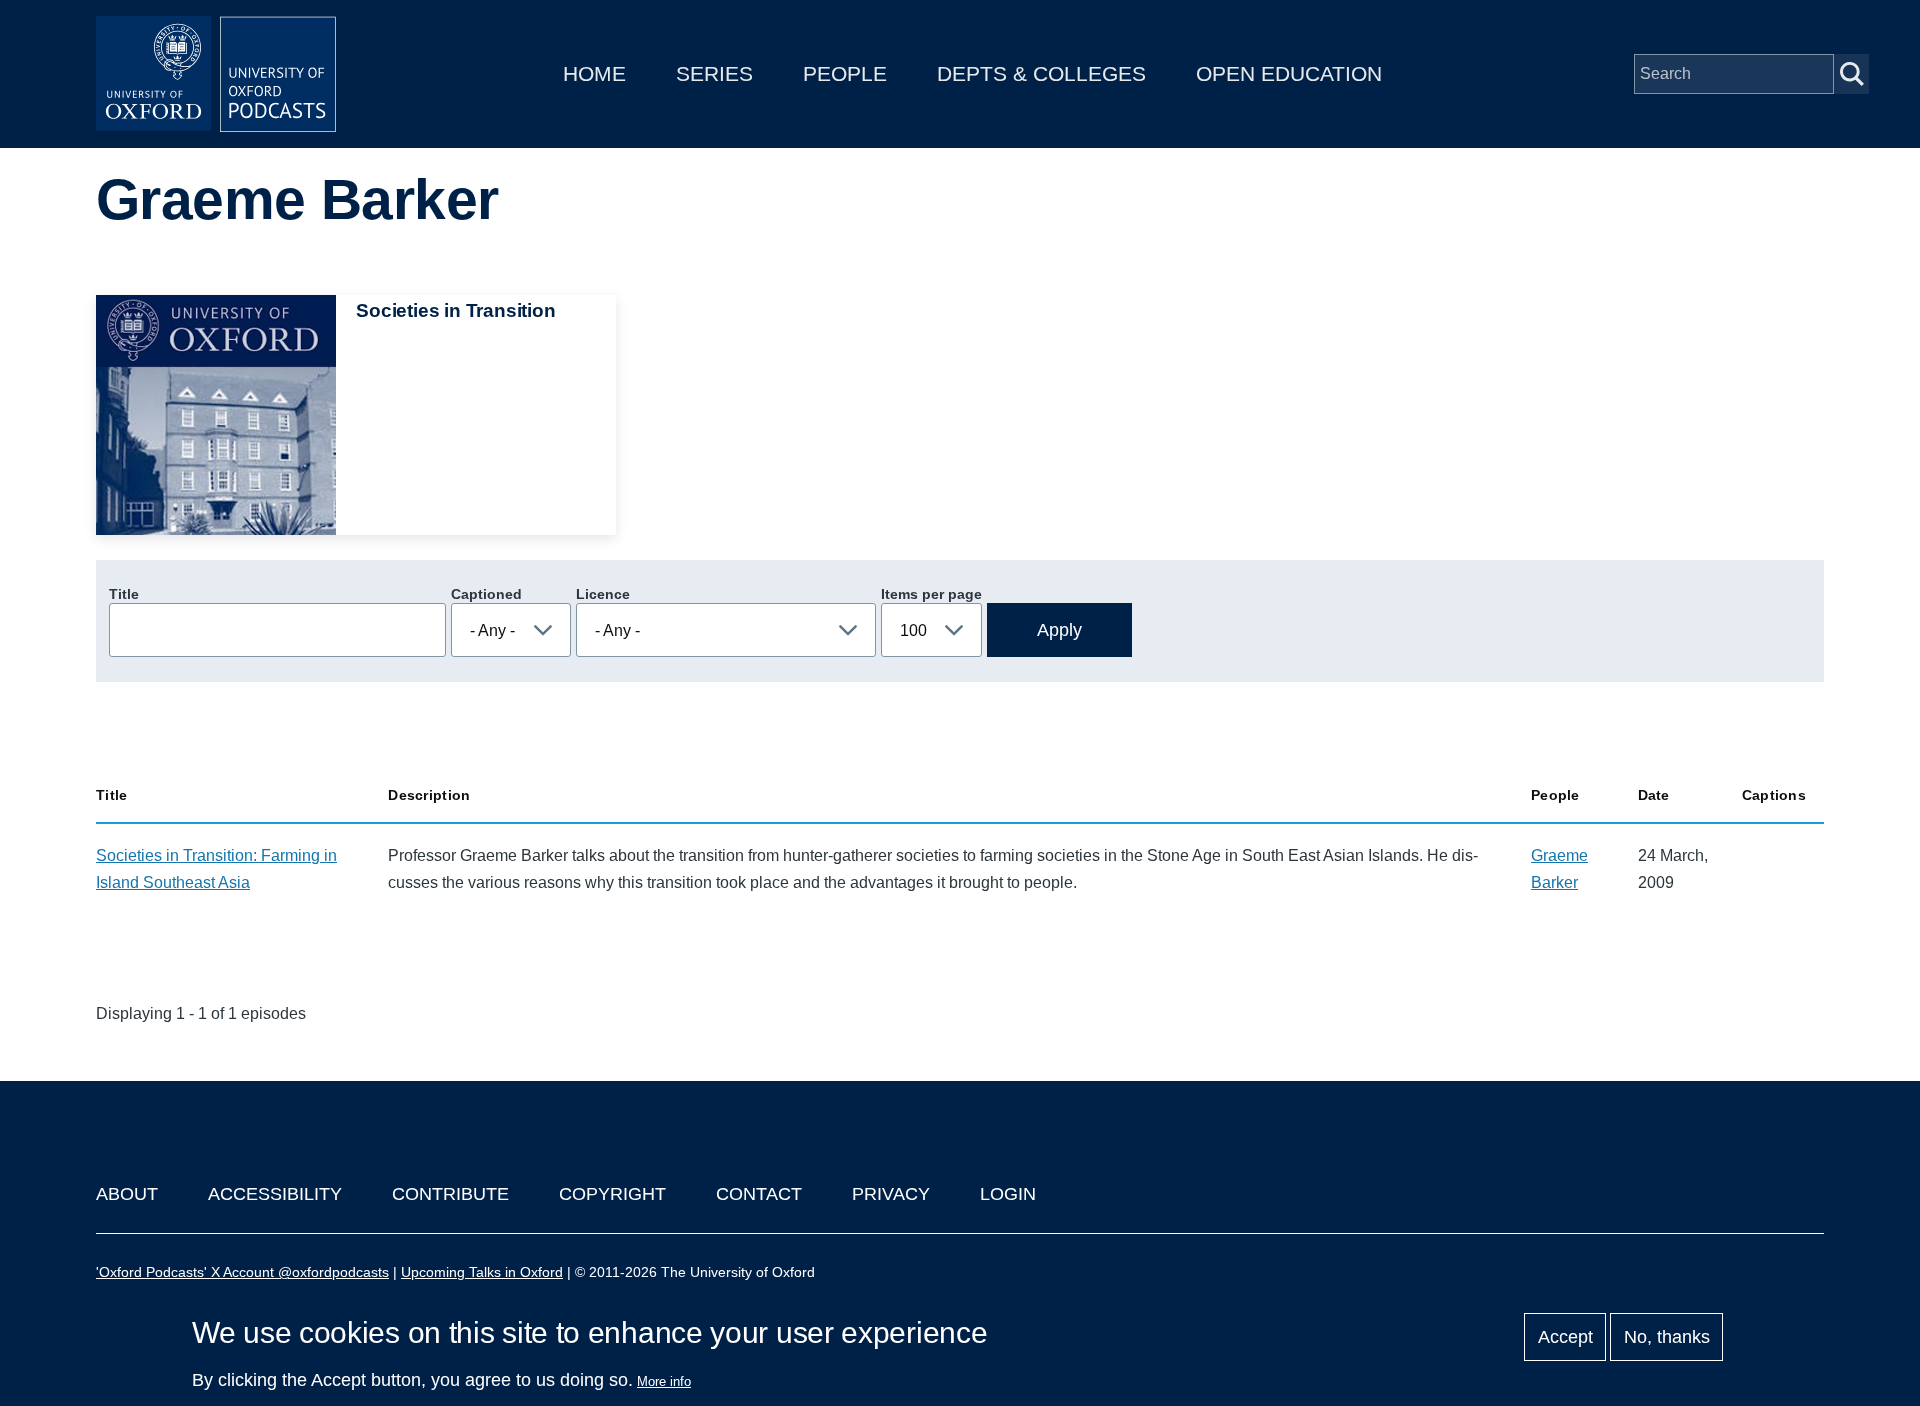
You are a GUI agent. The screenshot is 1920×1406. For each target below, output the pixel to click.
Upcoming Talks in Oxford (482, 1272)
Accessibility (275, 1194)
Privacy (891, 1194)
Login (1008, 1194)
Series (714, 73)
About (127, 1194)
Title (124, 594)
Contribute (450, 1194)
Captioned (486, 594)
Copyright (612, 1194)
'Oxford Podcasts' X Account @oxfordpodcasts (242, 1272)
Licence (603, 594)
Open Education (1289, 73)
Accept (1565, 1337)
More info (664, 1381)
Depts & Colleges (1041, 73)
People (845, 73)
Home (594, 73)
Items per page (931, 594)
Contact (759, 1194)
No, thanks (1667, 1337)
